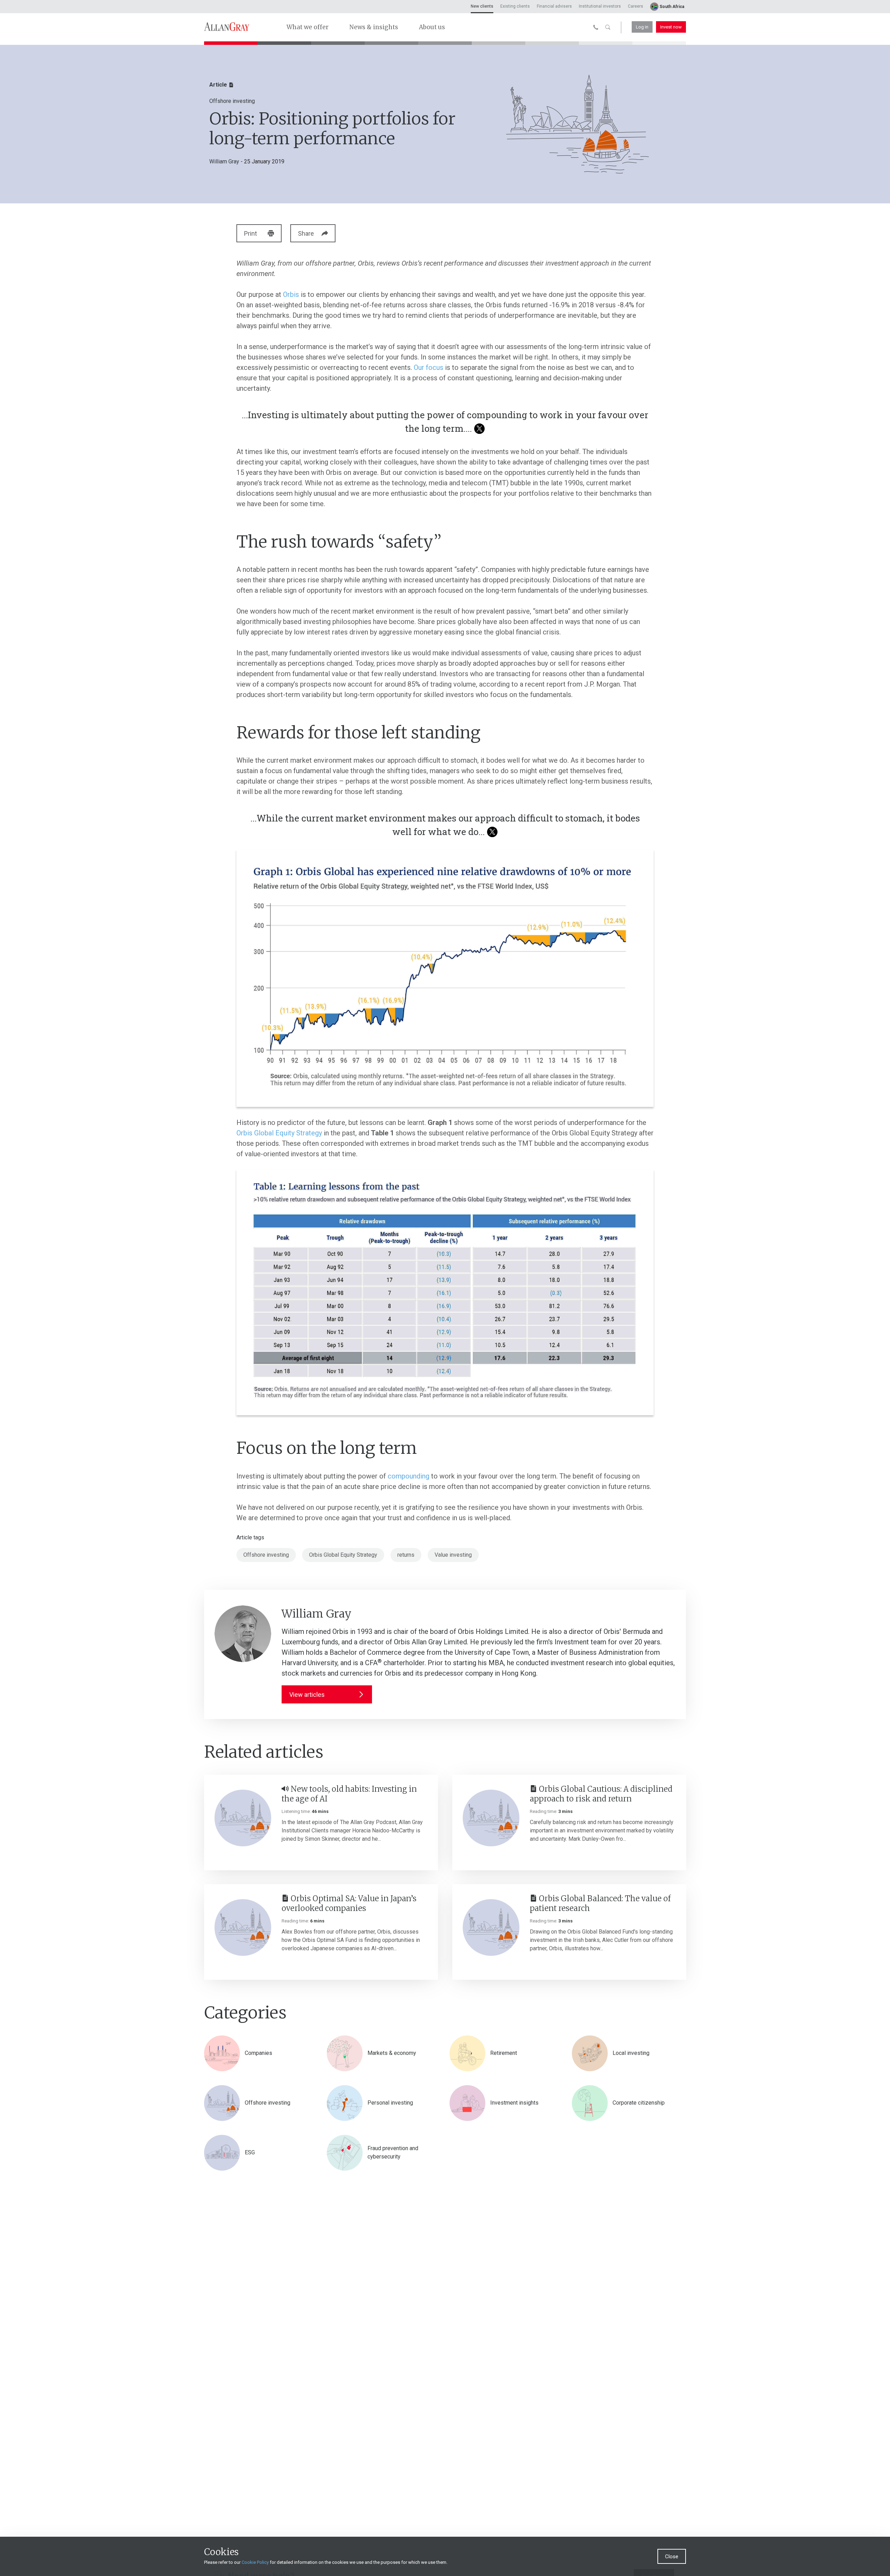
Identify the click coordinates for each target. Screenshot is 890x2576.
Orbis (291, 294)
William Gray (224, 161)
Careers (636, 6)
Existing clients (515, 6)
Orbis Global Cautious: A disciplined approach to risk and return (601, 1794)
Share (306, 233)
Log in (642, 27)
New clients (482, 6)
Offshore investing (266, 1555)
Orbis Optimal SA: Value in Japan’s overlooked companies (349, 1903)
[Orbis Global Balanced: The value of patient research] (491, 1927)
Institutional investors (600, 6)
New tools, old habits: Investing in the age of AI (349, 1794)
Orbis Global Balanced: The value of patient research (600, 1903)
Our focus (428, 367)
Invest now (671, 27)
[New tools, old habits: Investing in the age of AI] (243, 1818)
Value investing (453, 1555)
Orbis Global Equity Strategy (279, 1133)
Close (672, 2557)
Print (250, 233)
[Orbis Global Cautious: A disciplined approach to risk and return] (491, 1818)
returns (406, 1555)
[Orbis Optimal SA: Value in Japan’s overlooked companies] (243, 1927)
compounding (408, 1476)
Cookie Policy (255, 2562)
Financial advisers (554, 6)
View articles (307, 1695)
